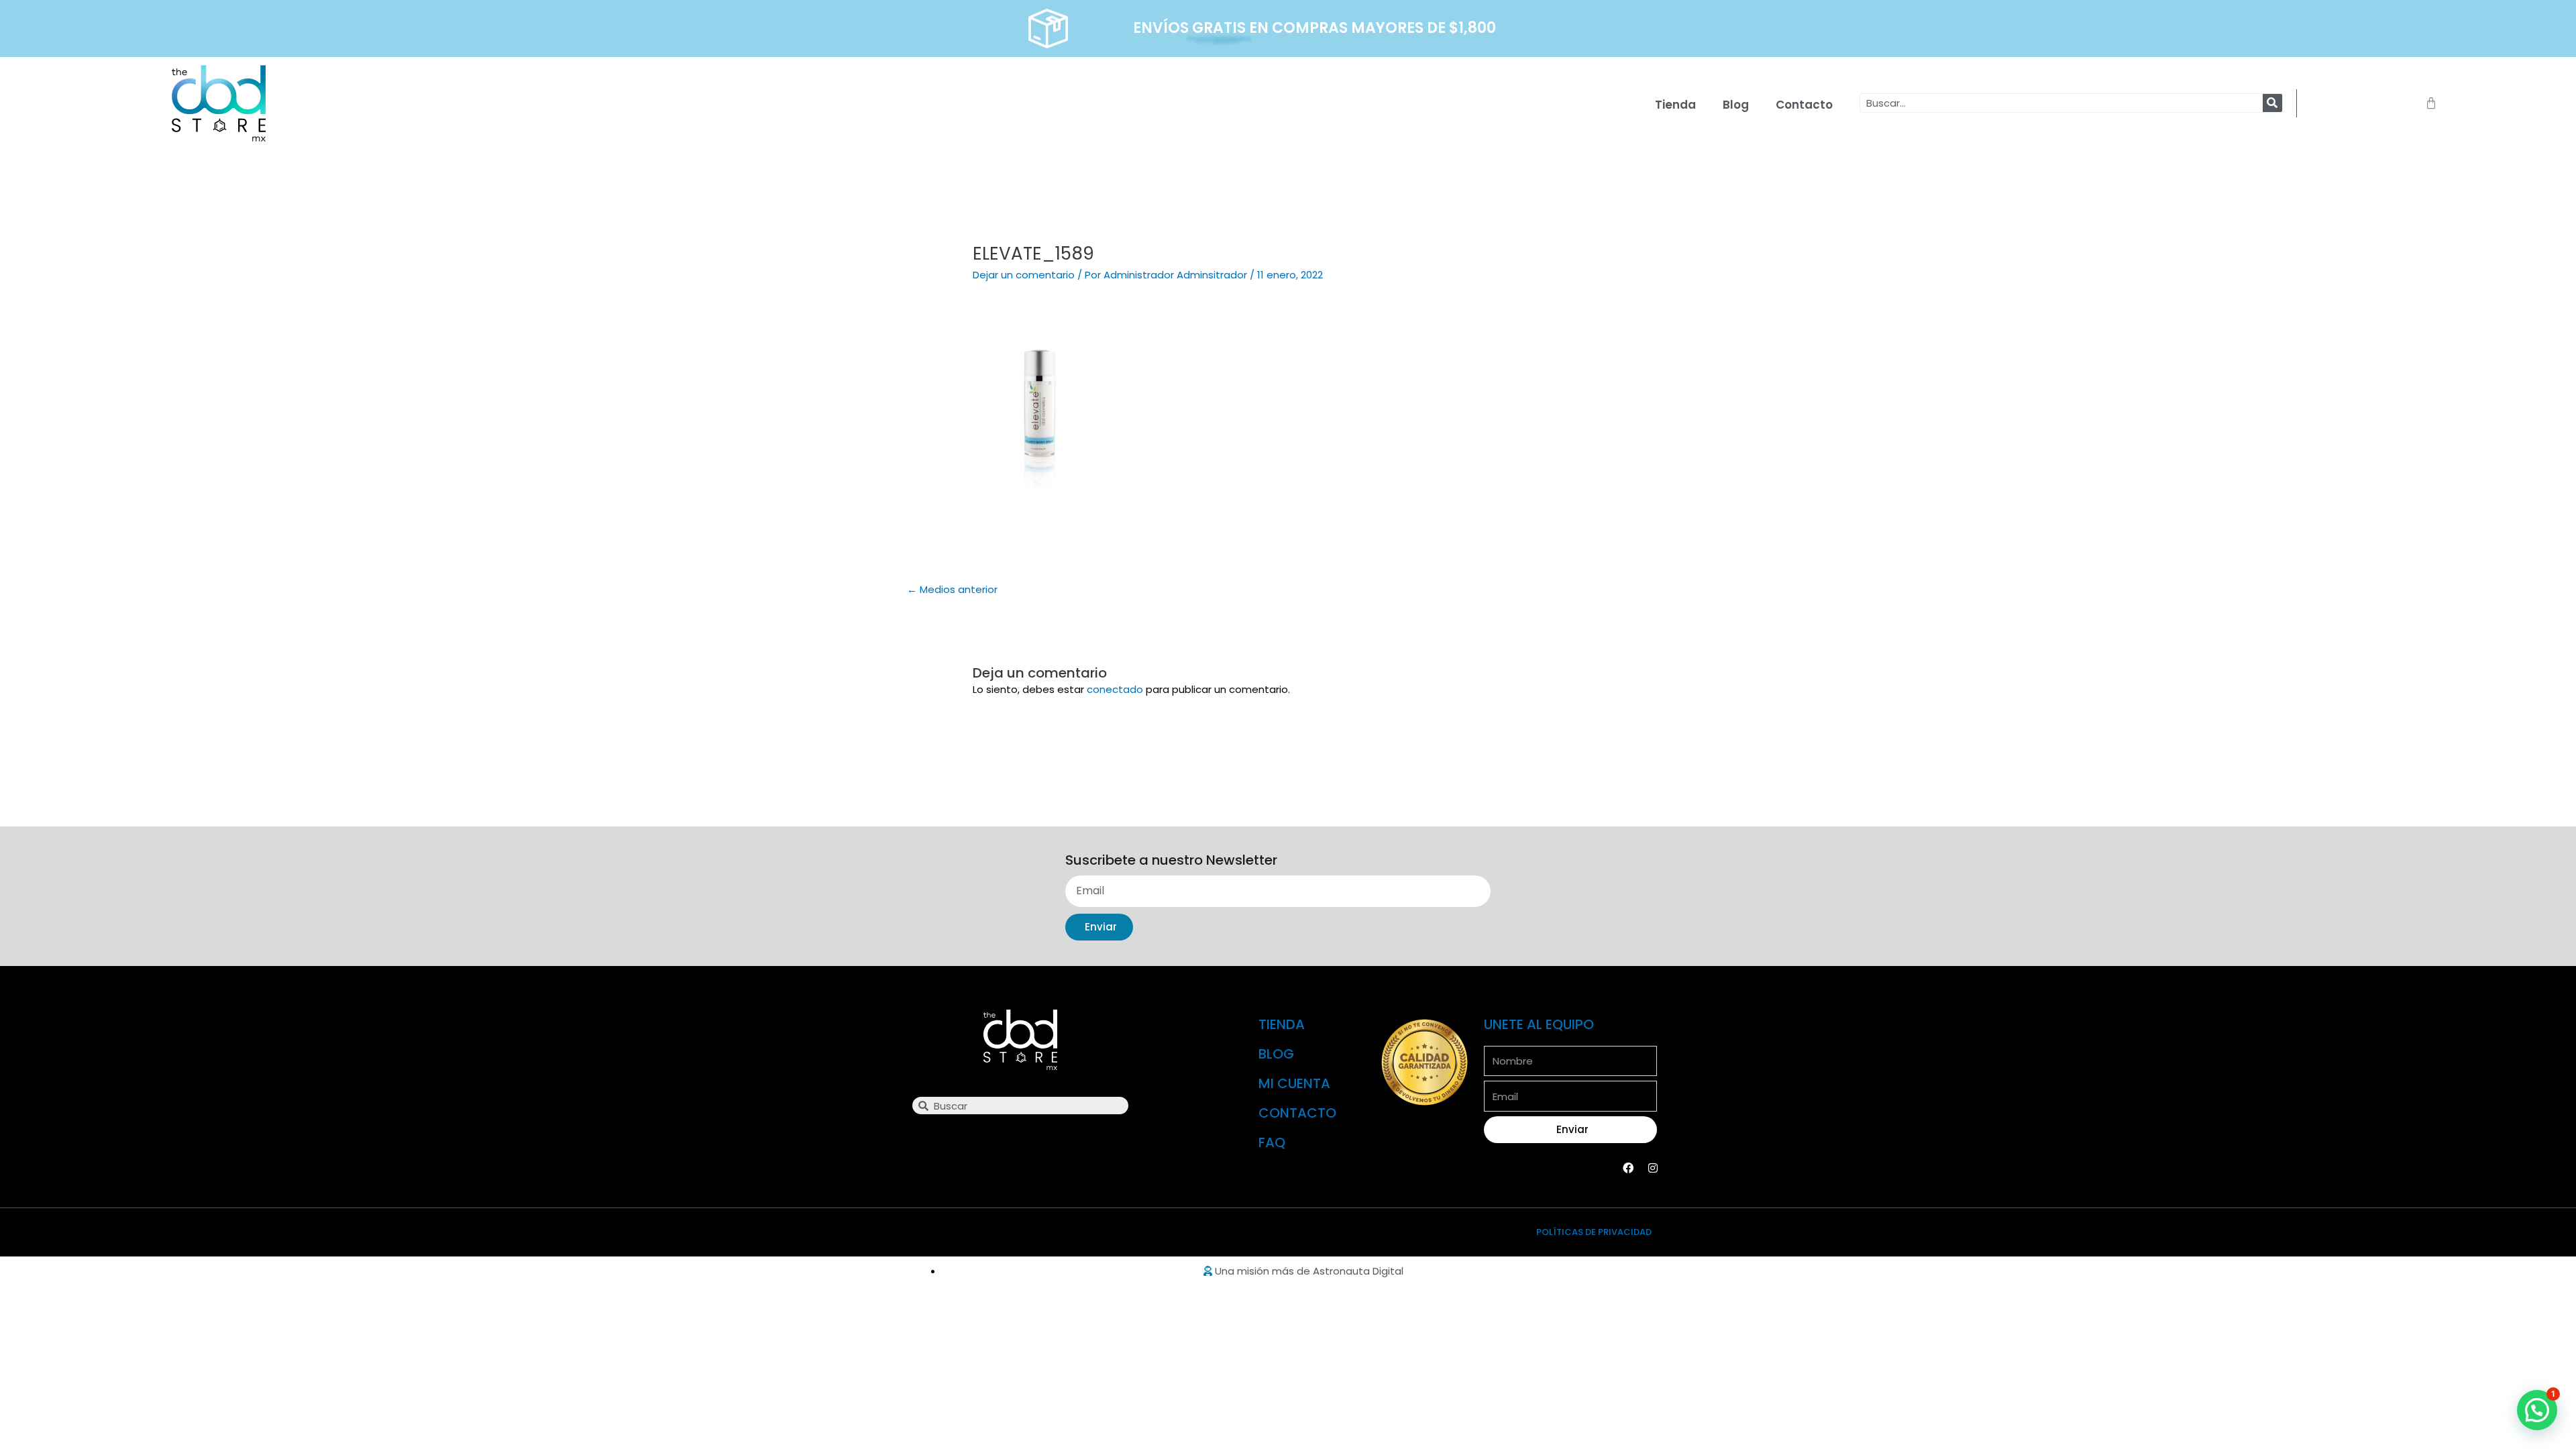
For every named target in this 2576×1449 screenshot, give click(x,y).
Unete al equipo (1539, 1024)
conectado (1115, 689)
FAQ (1272, 1142)
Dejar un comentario (1024, 275)
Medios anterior (952, 589)
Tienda (1675, 105)
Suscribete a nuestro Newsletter (1171, 861)
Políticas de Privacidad (1594, 1232)
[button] (2537, 1410)
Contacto (1804, 105)
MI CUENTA (1294, 1083)
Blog (1736, 105)
